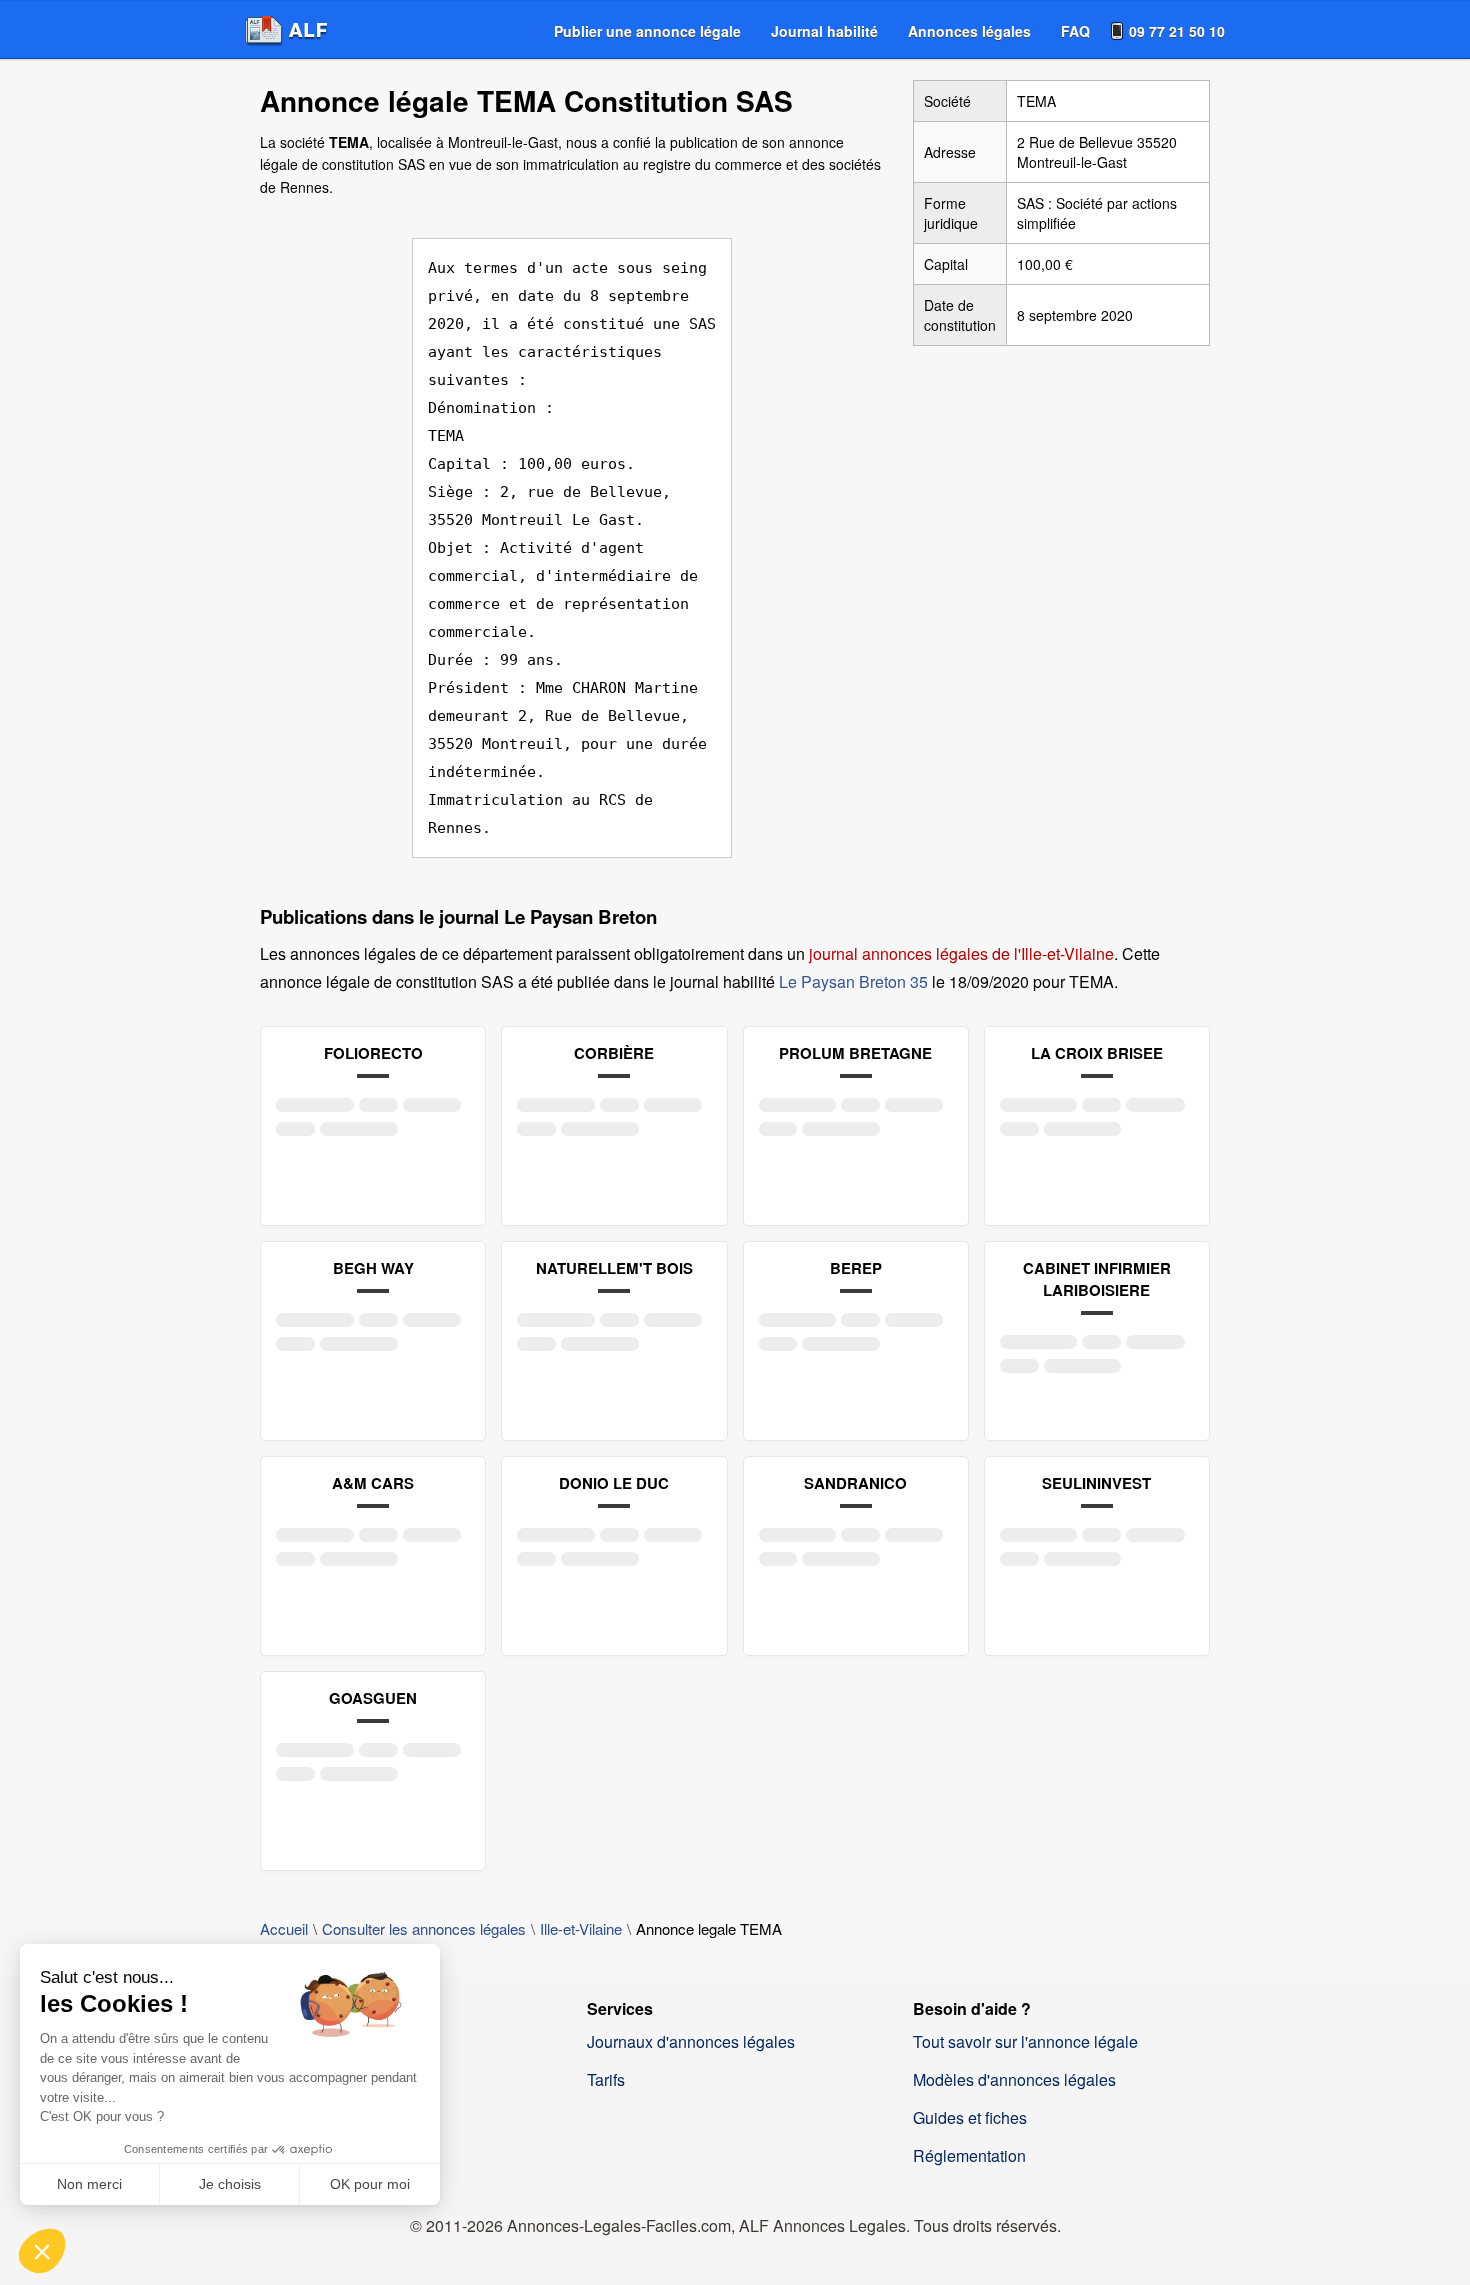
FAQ (1075, 31)
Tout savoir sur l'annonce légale (1025, 2041)
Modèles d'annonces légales (1014, 2079)
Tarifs (606, 2079)
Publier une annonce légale (647, 31)
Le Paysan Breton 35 (853, 981)
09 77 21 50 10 (1177, 31)
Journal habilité (824, 31)
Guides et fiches (970, 2117)
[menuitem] (647, 31)
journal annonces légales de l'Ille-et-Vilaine (961, 953)
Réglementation (969, 2155)
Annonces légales (969, 31)
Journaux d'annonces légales (691, 2041)
